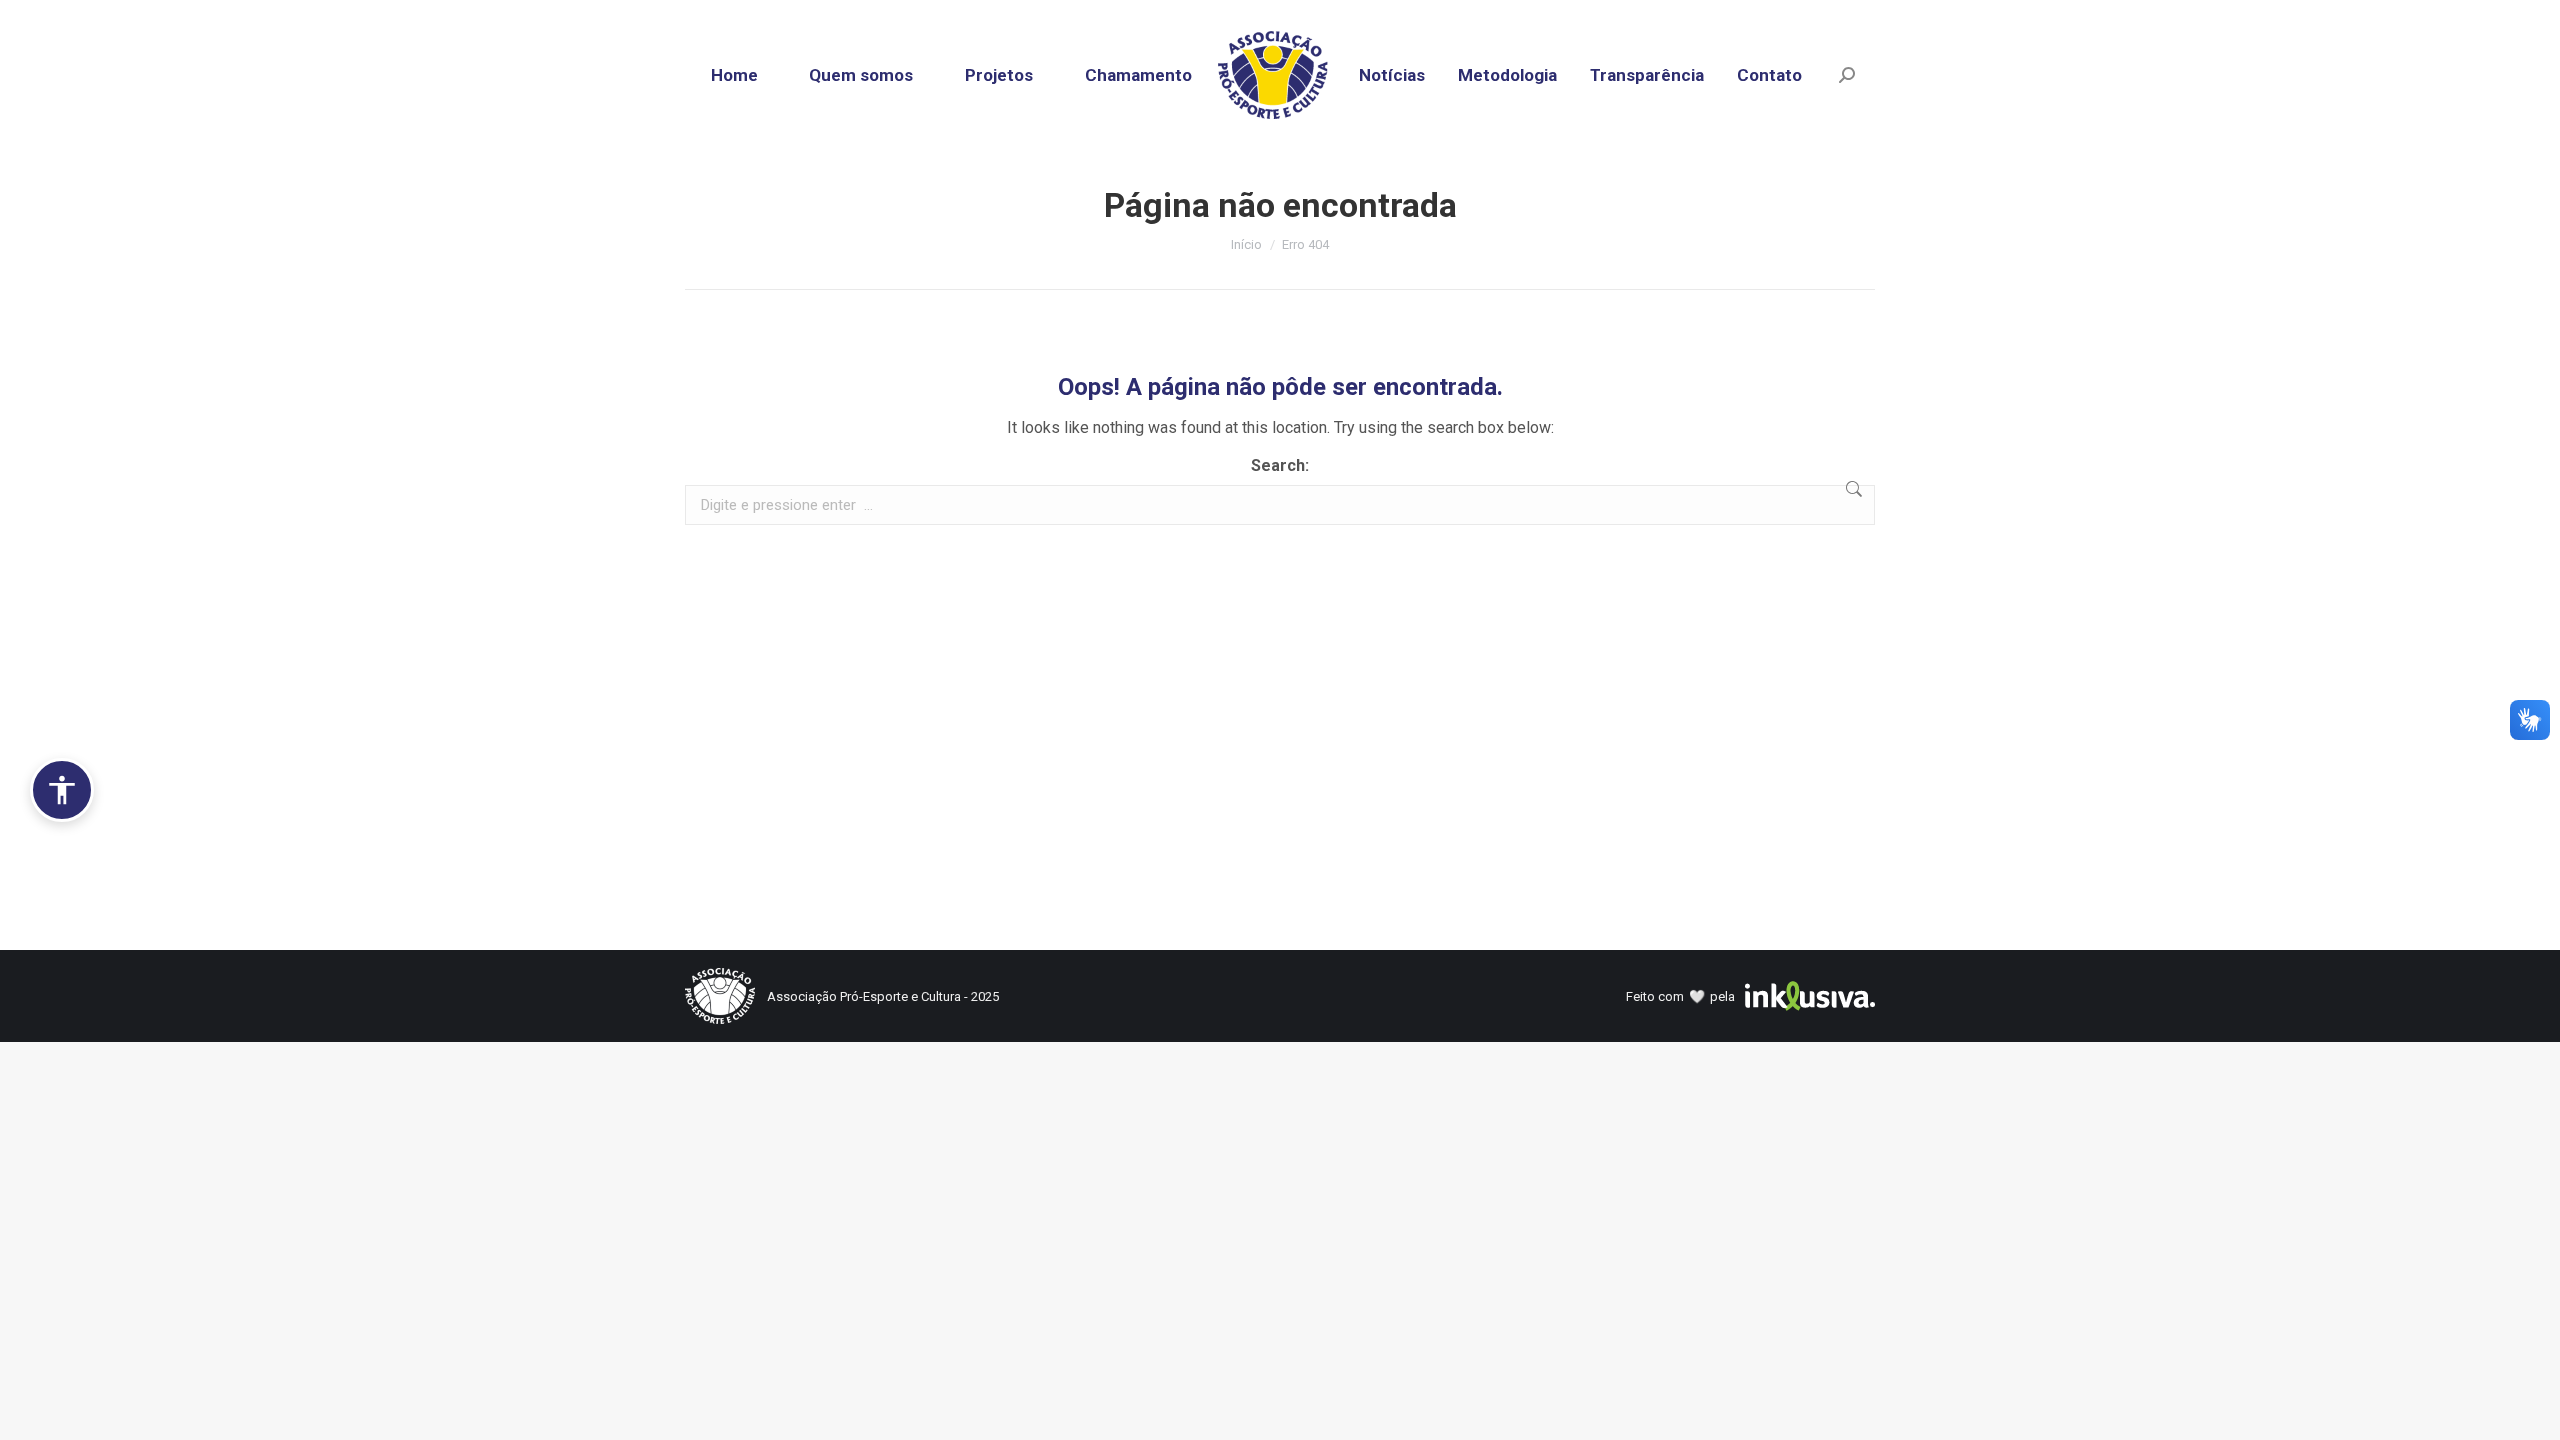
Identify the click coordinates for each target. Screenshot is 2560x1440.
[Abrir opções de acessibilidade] (62, 790)
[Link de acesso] (1280, 75)
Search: (1280, 465)
